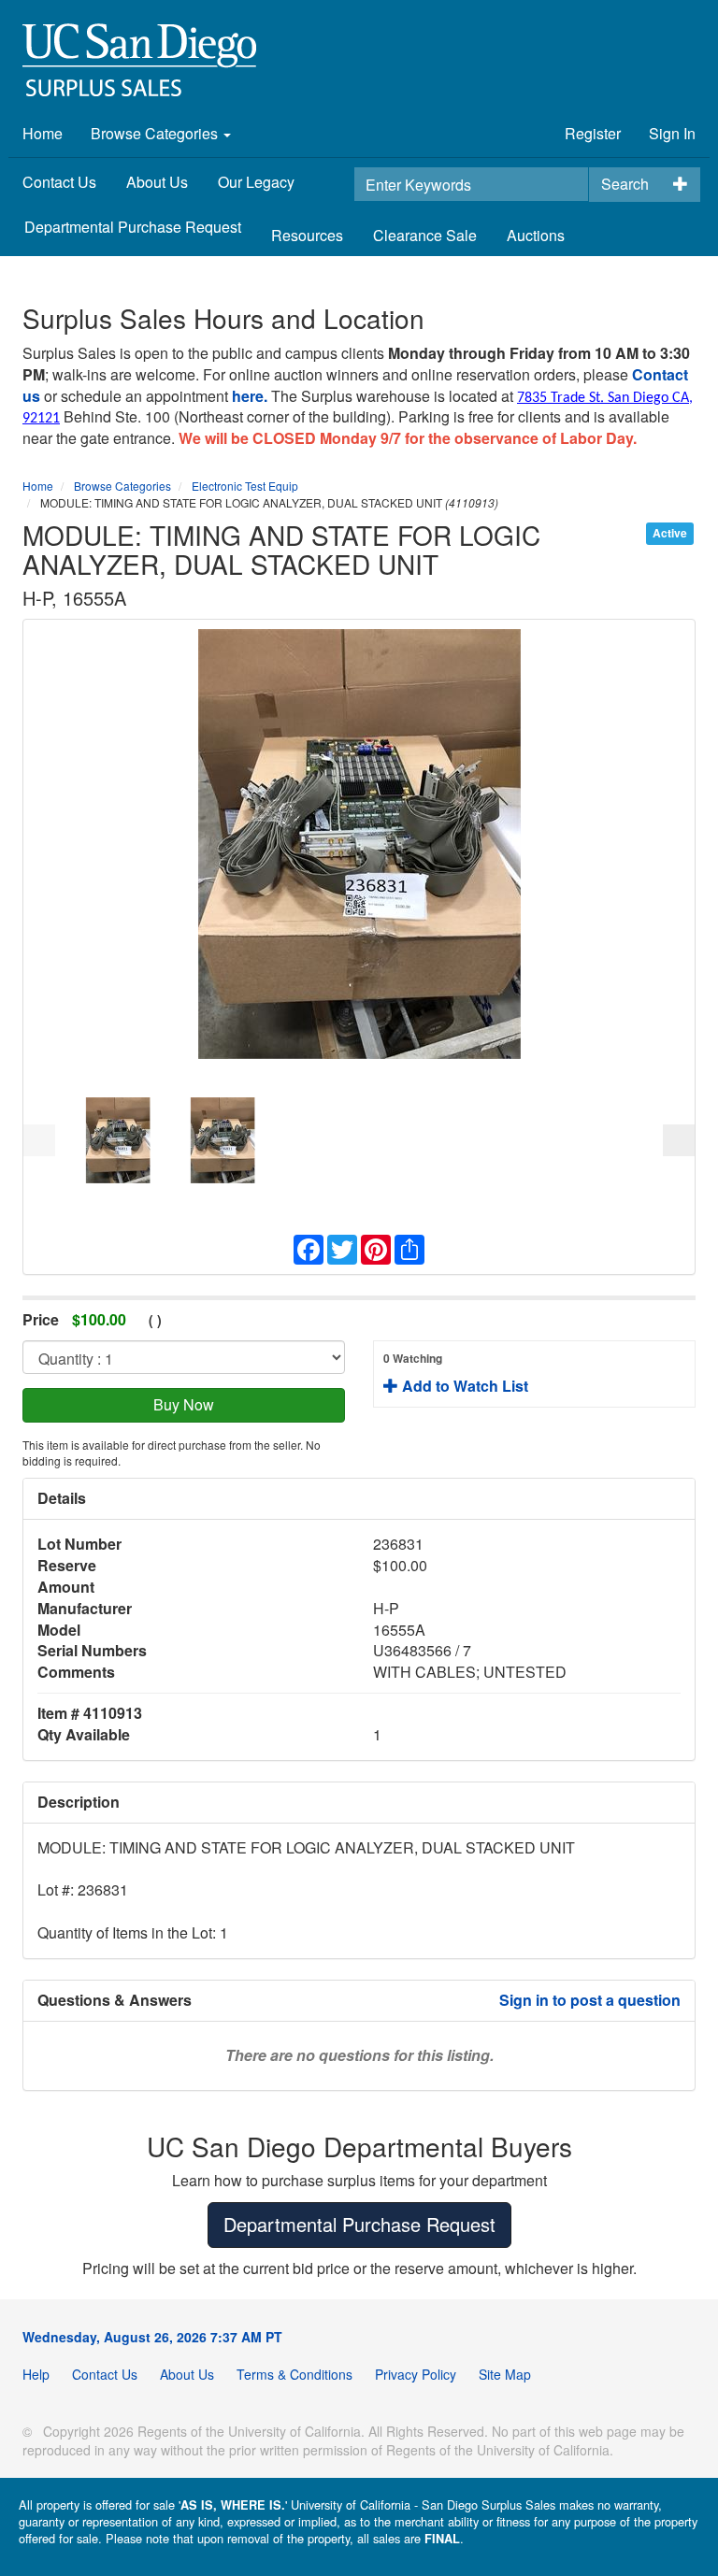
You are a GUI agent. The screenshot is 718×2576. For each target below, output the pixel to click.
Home (43, 133)
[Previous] (39, 1140)
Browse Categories (156, 133)
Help (36, 2374)
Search (625, 184)
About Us (157, 182)
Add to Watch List (456, 1373)
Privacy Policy (416, 2374)
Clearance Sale (425, 235)
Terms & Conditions (294, 2374)
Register (593, 133)
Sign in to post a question (590, 2000)
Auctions (536, 235)
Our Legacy (256, 182)
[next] (679, 1140)
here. (250, 396)
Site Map (505, 2374)
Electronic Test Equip (245, 486)
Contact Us (59, 182)
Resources (307, 235)
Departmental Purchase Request (133, 227)
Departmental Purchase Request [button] (359, 2224)
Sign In (672, 133)
